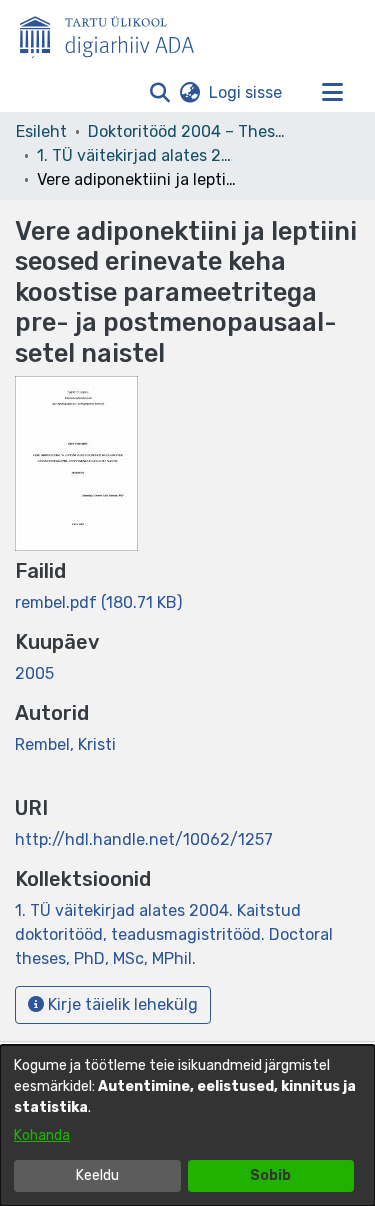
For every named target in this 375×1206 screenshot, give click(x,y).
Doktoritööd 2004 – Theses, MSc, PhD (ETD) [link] (188, 131)
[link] (98, 602)
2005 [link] (34, 673)
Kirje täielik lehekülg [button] (121, 1004)
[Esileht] (115, 33)
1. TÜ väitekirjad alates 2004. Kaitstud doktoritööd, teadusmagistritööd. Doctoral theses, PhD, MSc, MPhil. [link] (137, 155)
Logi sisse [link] (246, 92)
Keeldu (97, 1175)
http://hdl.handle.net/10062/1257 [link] (144, 839)
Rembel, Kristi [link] (65, 744)
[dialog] (187, 1125)
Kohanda (42, 1135)
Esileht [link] (41, 131)
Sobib (270, 1175)
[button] (159, 93)
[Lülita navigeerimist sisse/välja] (332, 93)
